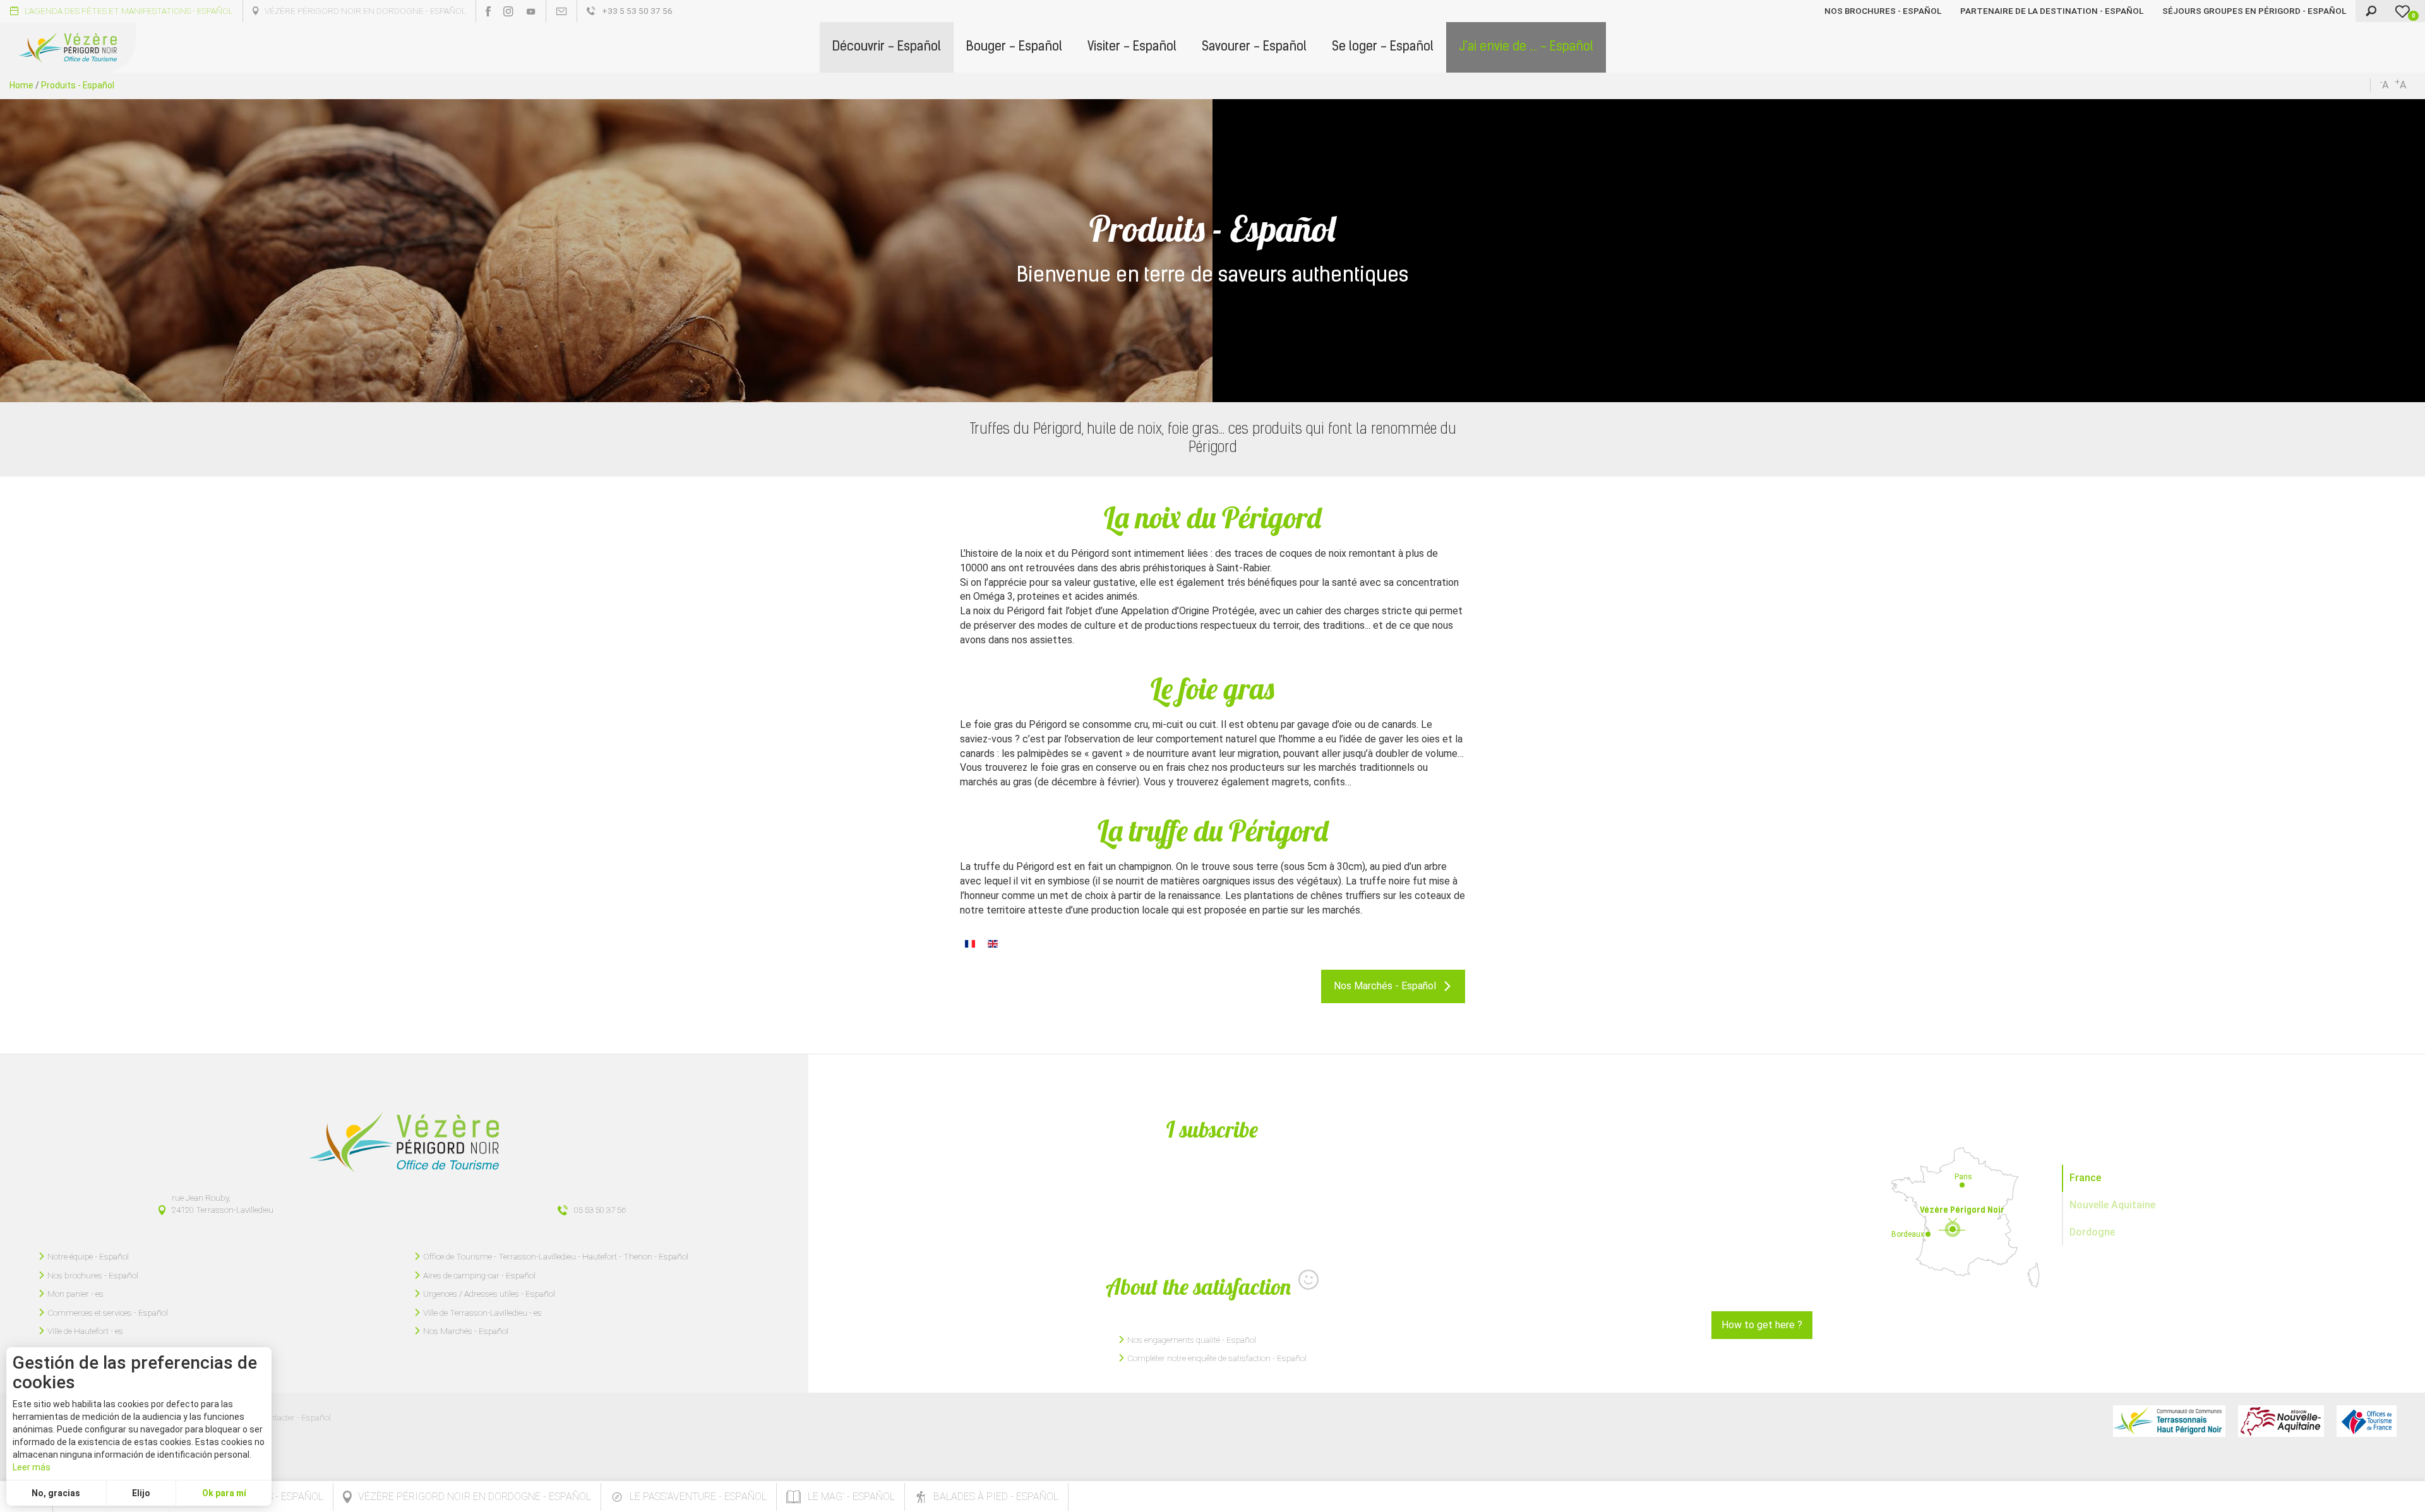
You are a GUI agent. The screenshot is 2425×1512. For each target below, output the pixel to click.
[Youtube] (531, 11)
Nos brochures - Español (1883, 11)
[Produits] (970, 943)
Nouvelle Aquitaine (2112, 1205)
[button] (887, 47)
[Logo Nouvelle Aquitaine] (2281, 1421)
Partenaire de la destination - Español (2052, 11)
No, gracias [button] (56, 1493)
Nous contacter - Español (285, 1417)
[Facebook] (488, 11)
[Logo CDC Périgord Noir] (2169, 1421)
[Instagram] (508, 11)
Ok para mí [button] (224, 1493)
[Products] (993, 943)
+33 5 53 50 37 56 (637, 11)
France (2085, 1178)
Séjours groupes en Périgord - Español (2254, 11)
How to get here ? (1762, 1325)
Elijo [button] (141, 1493)
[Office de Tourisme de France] (2367, 1421)
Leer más (32, 1467)
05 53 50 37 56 (600, 1210)
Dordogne (2092, 1232)
